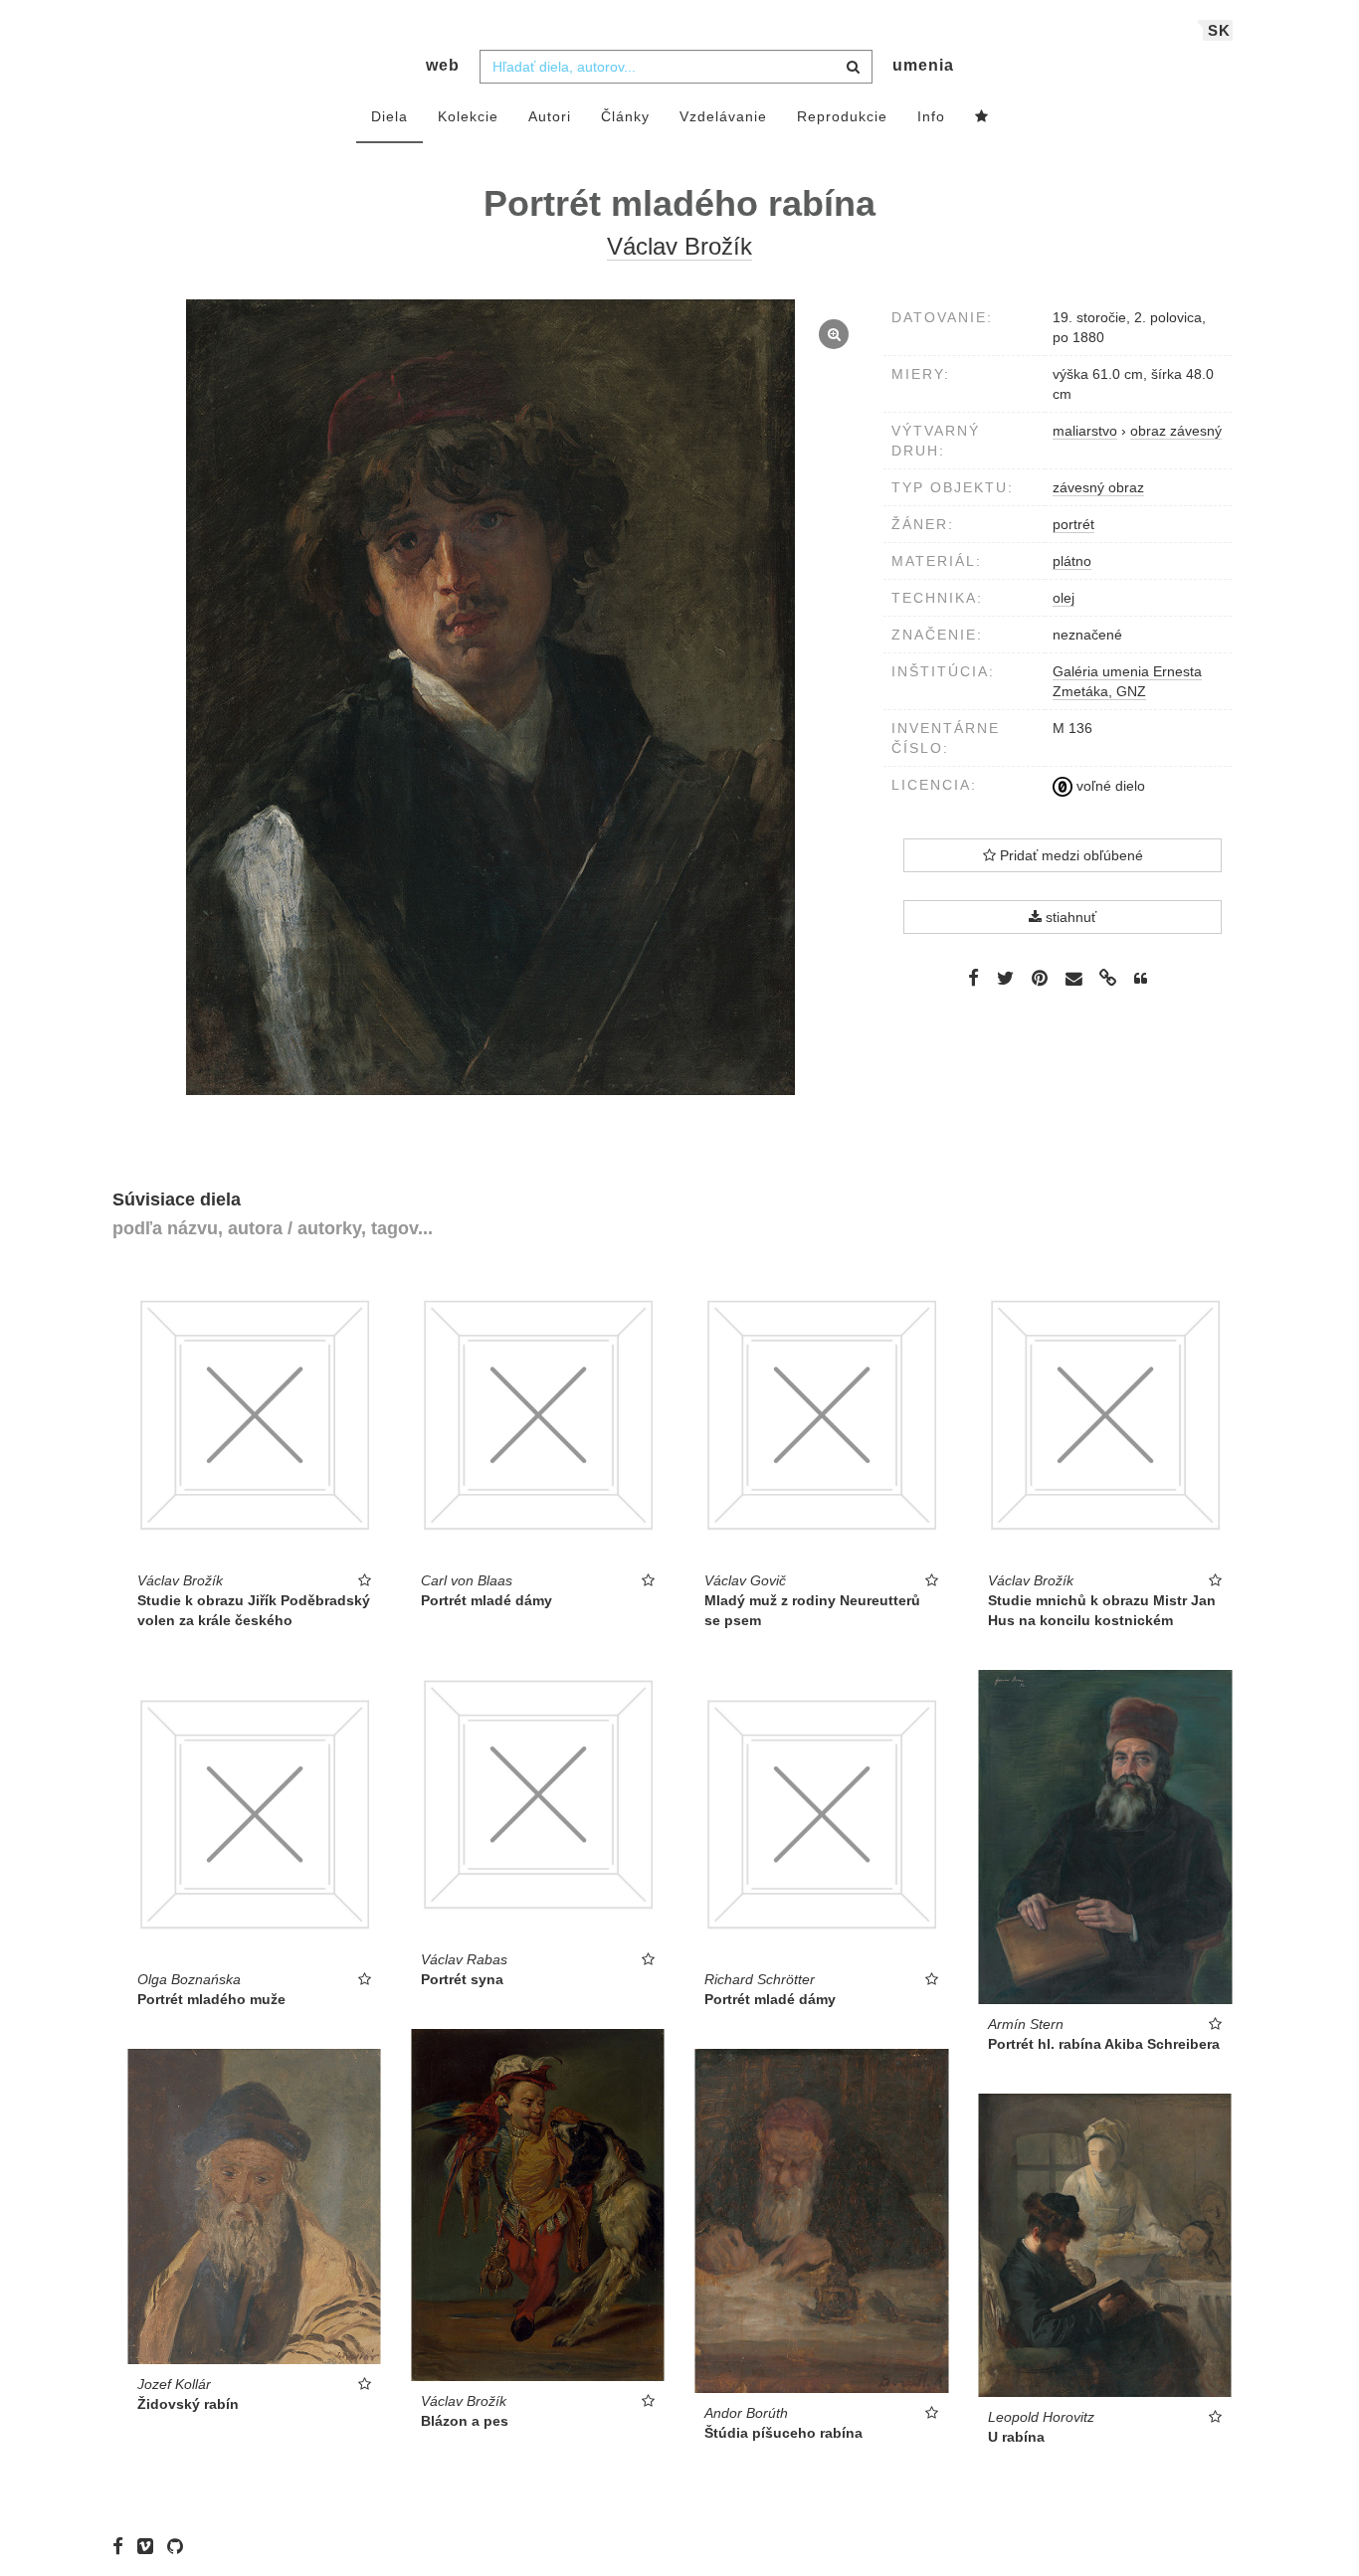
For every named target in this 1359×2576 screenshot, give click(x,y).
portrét (1073, 524)
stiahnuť (1069, 917)
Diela (389, 116)
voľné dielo (1109, 786)
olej (1064, 598)
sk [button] (1219, 30)
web (443, 65)
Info (931, 116)
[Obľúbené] (982, 117)
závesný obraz (1098, 487)
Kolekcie (468, 116)
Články (625, 116)
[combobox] (676, 67)
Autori (550, 116)
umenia (923, 65)
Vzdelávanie (723, 116)
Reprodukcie (842, 116)
